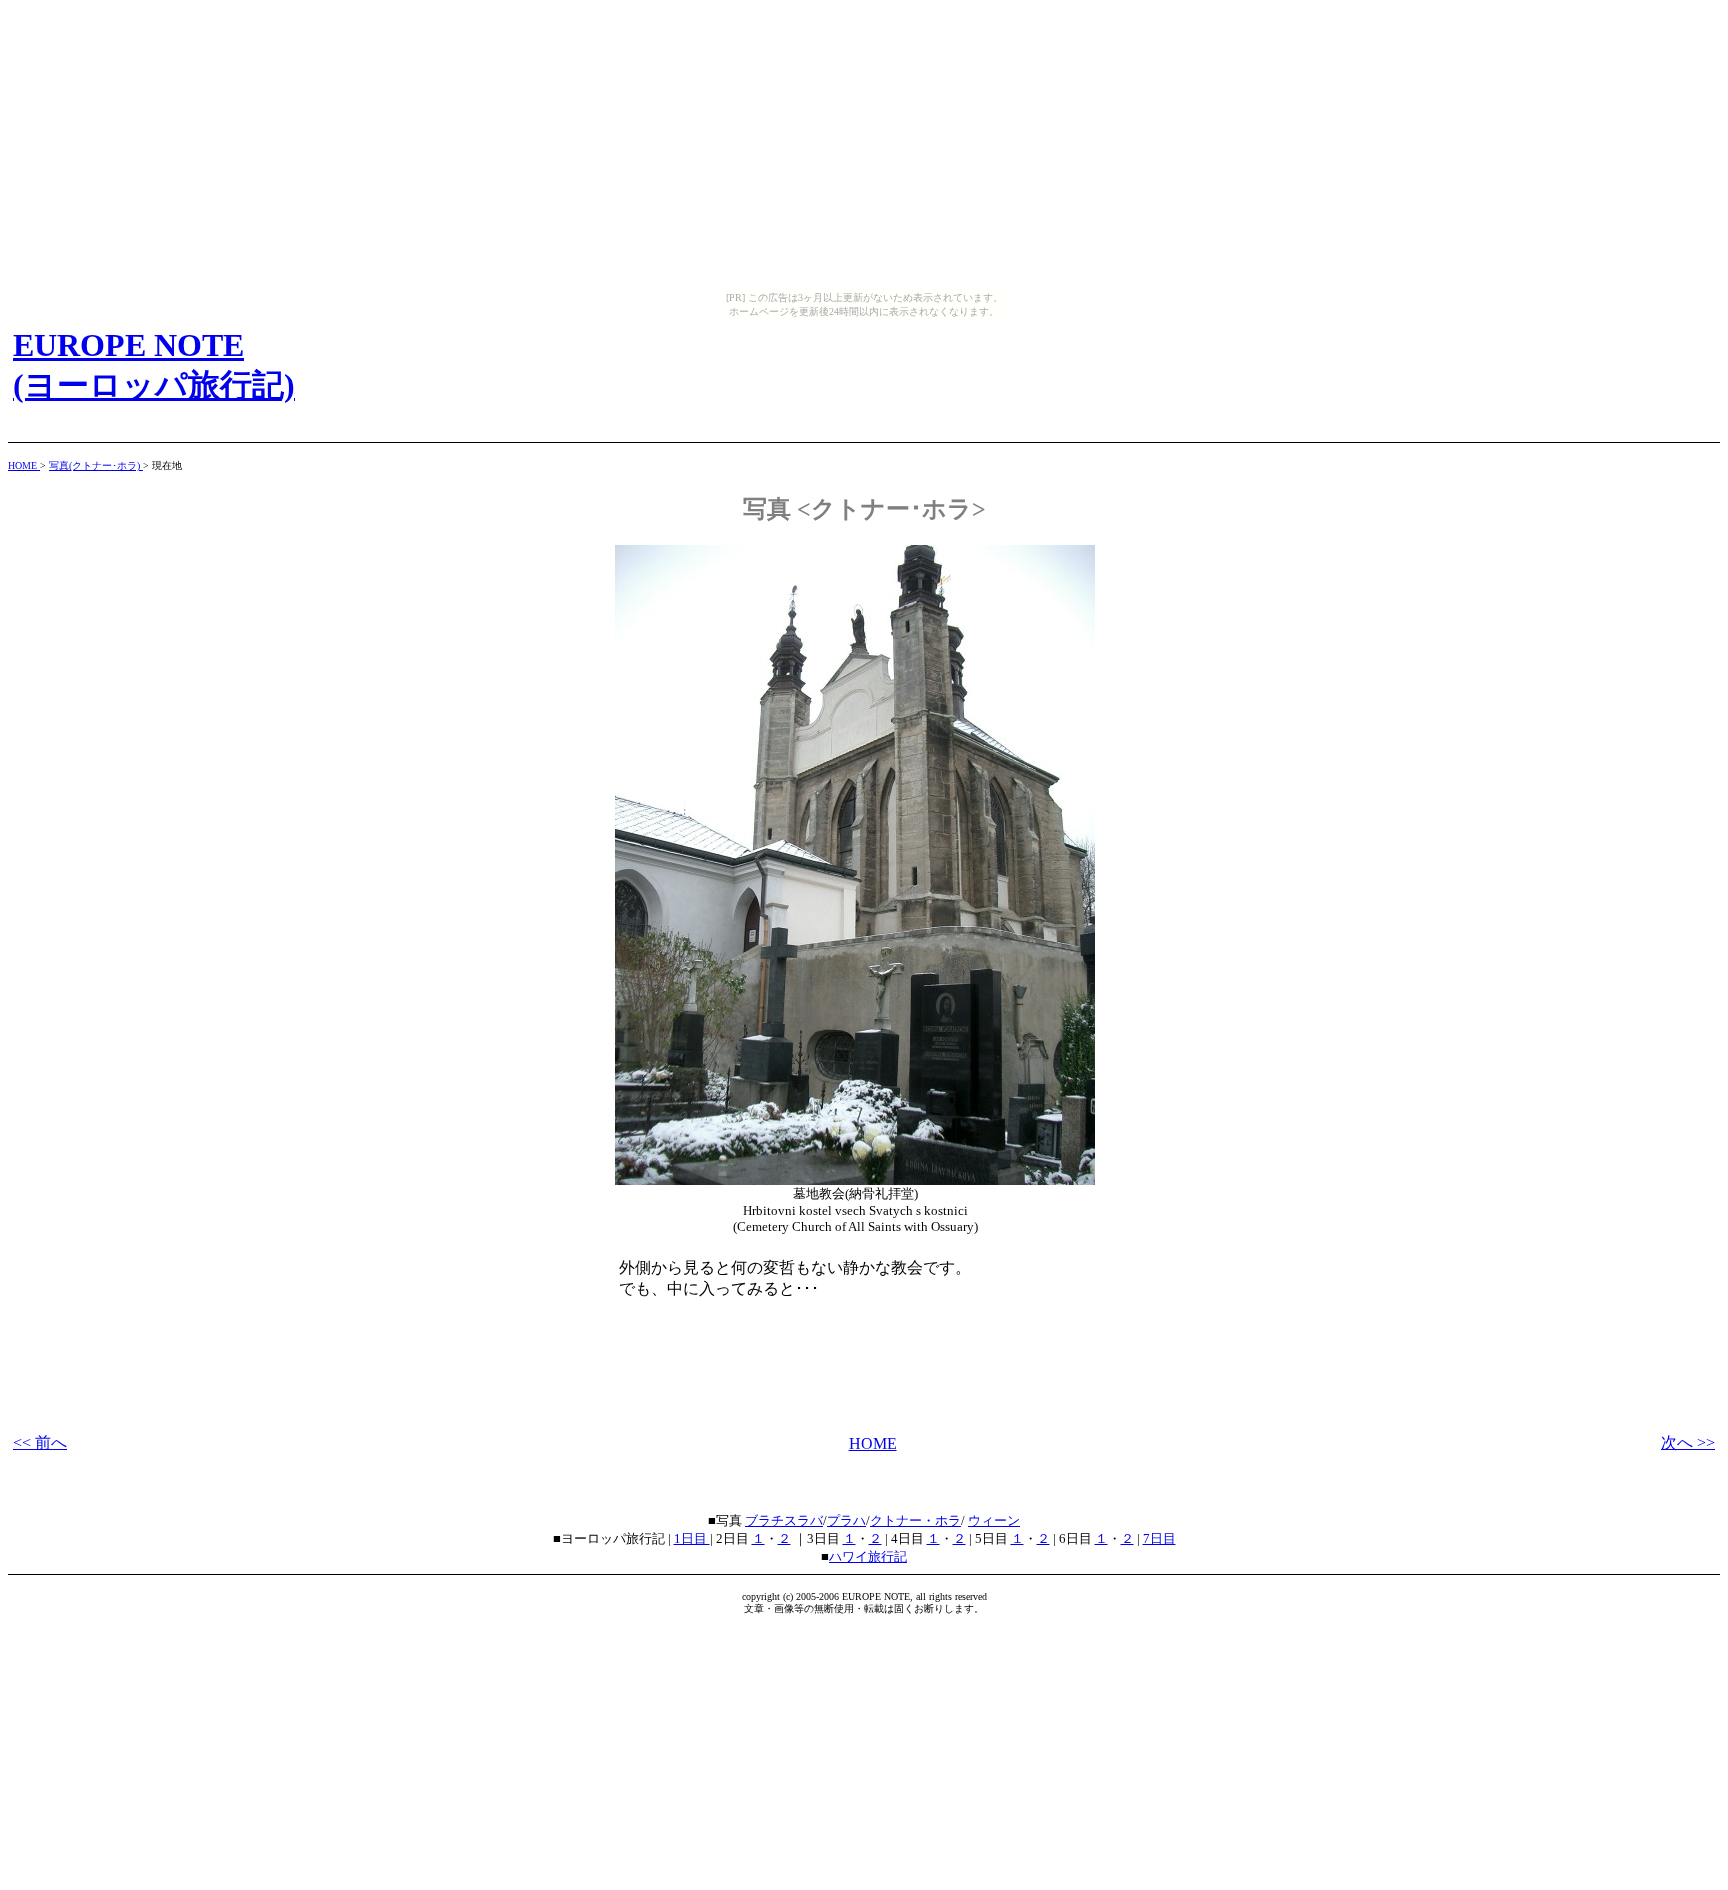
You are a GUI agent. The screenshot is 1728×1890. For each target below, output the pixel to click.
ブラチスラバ (784, 1520)
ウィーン (994, 1520)
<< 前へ (40, 1442)
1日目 (692, 1538)
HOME (24, 465)
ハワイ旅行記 (868, 1556)
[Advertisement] (864, 1340)
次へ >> (1688, 1442)
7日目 (1159, 1538)
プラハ (846, 1520)
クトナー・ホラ (915, 1520)
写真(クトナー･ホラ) (96, 465)
